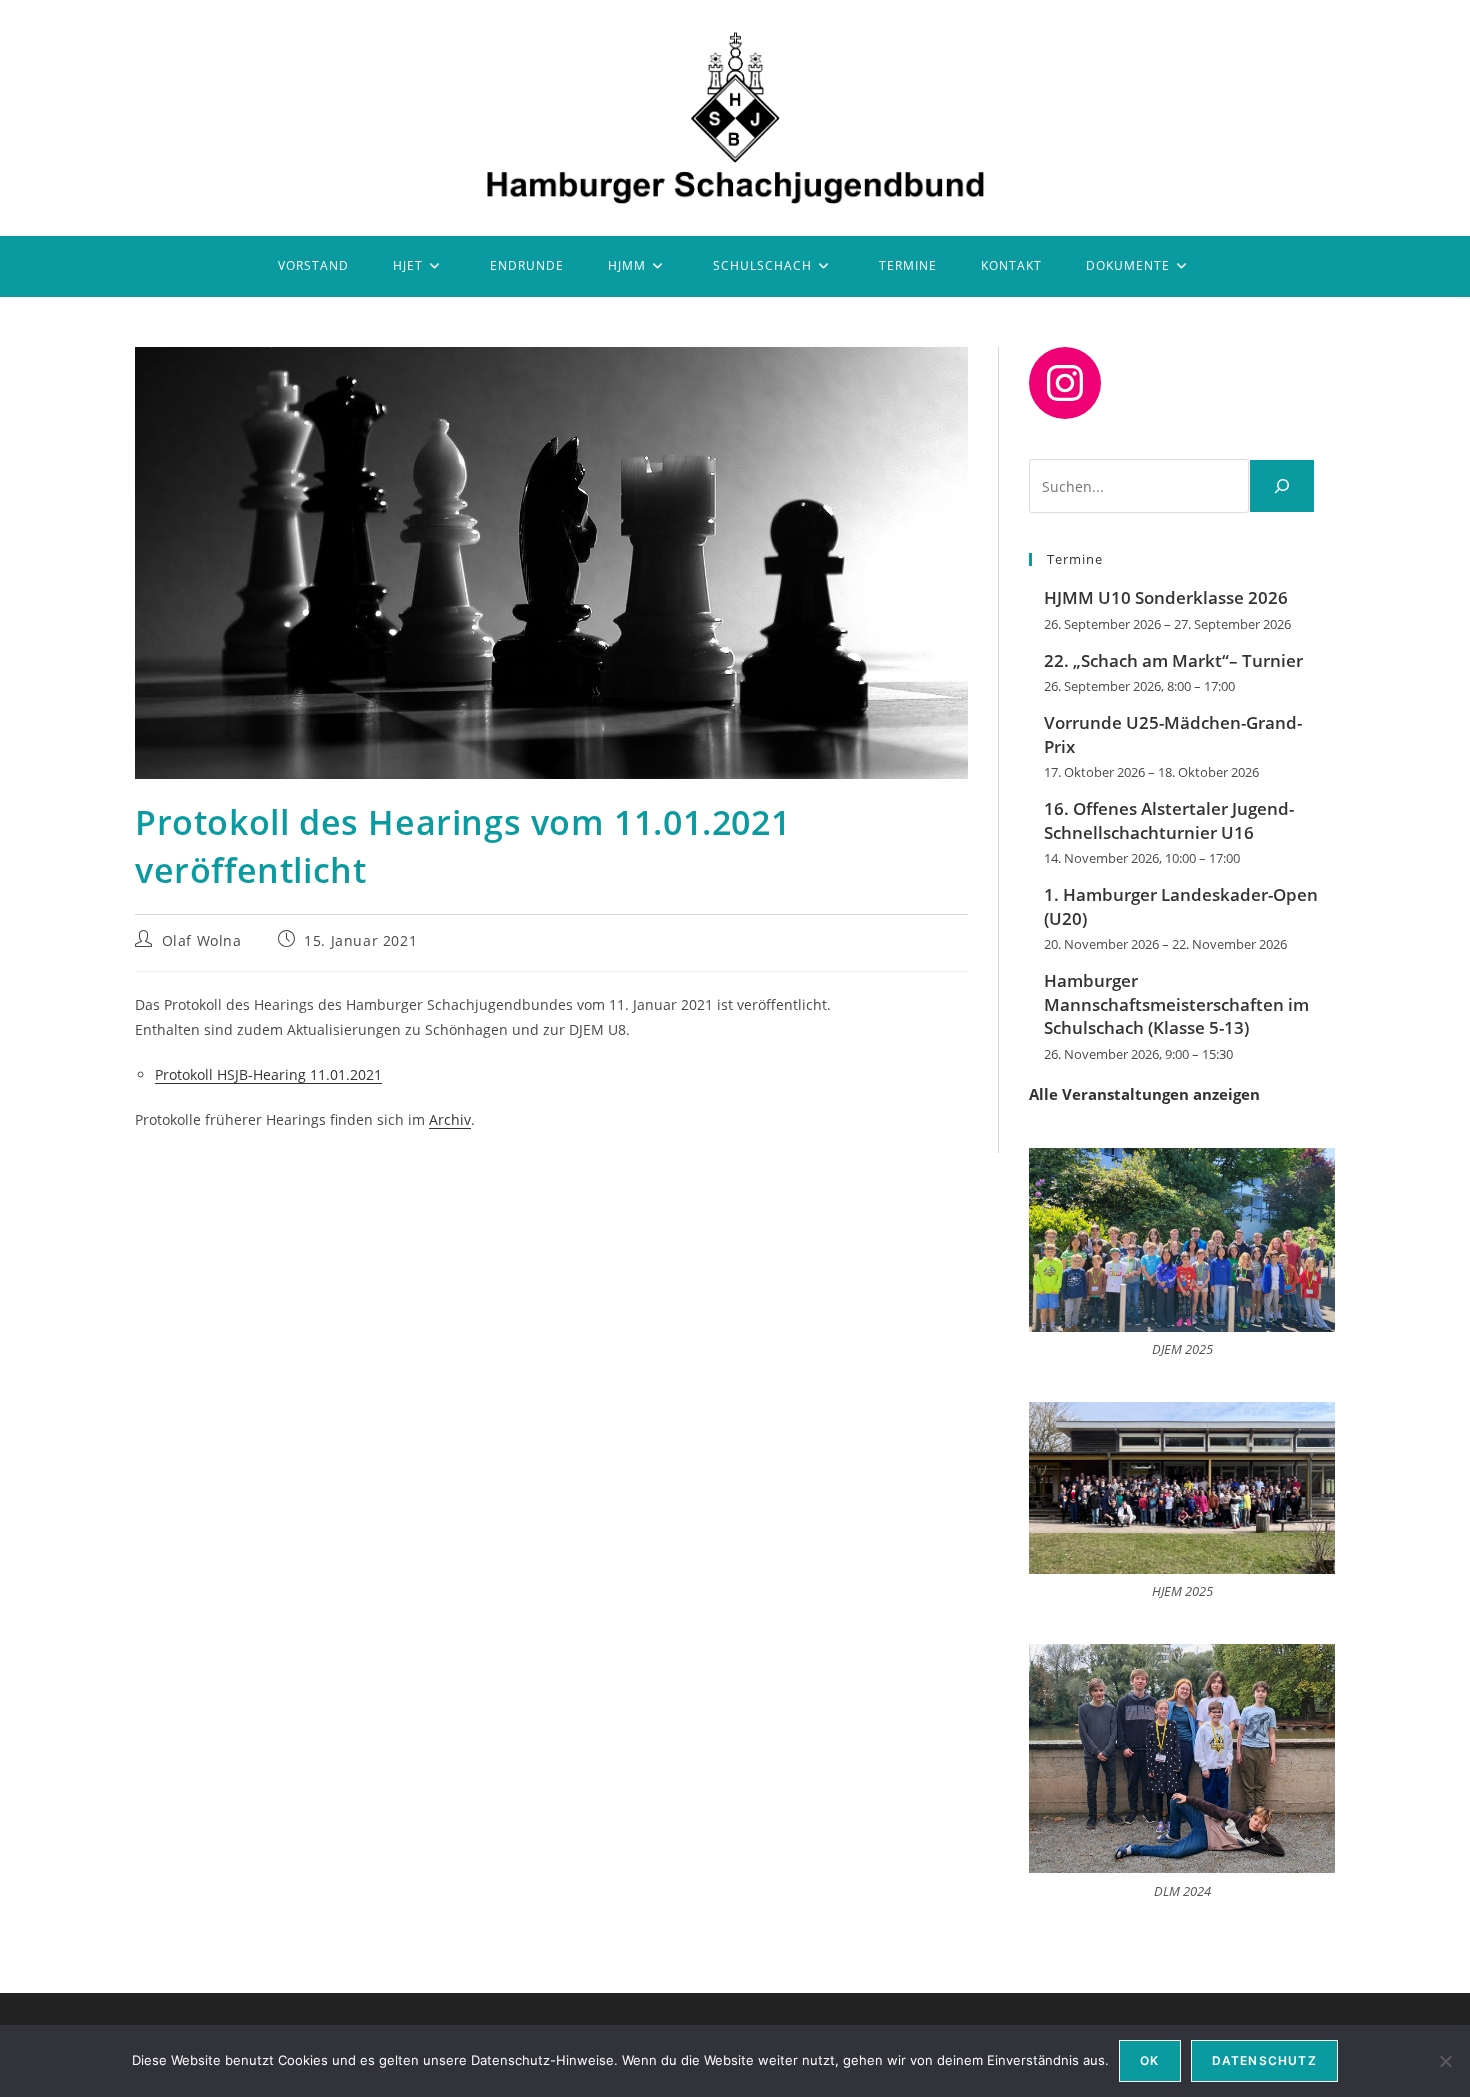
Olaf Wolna (202, 940)
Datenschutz (1264, 2060)
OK (1149, 2060)
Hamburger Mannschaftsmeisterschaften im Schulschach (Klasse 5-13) (1176, 1004)
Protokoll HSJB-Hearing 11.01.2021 (268, 1074)
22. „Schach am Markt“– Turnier (1173, 660)
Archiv (450, 1119)
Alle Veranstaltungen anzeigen (1144, 1094)
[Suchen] (1282, 486)
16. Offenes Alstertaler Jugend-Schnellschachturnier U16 (1169, 820)
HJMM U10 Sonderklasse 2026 (1166, 597)
